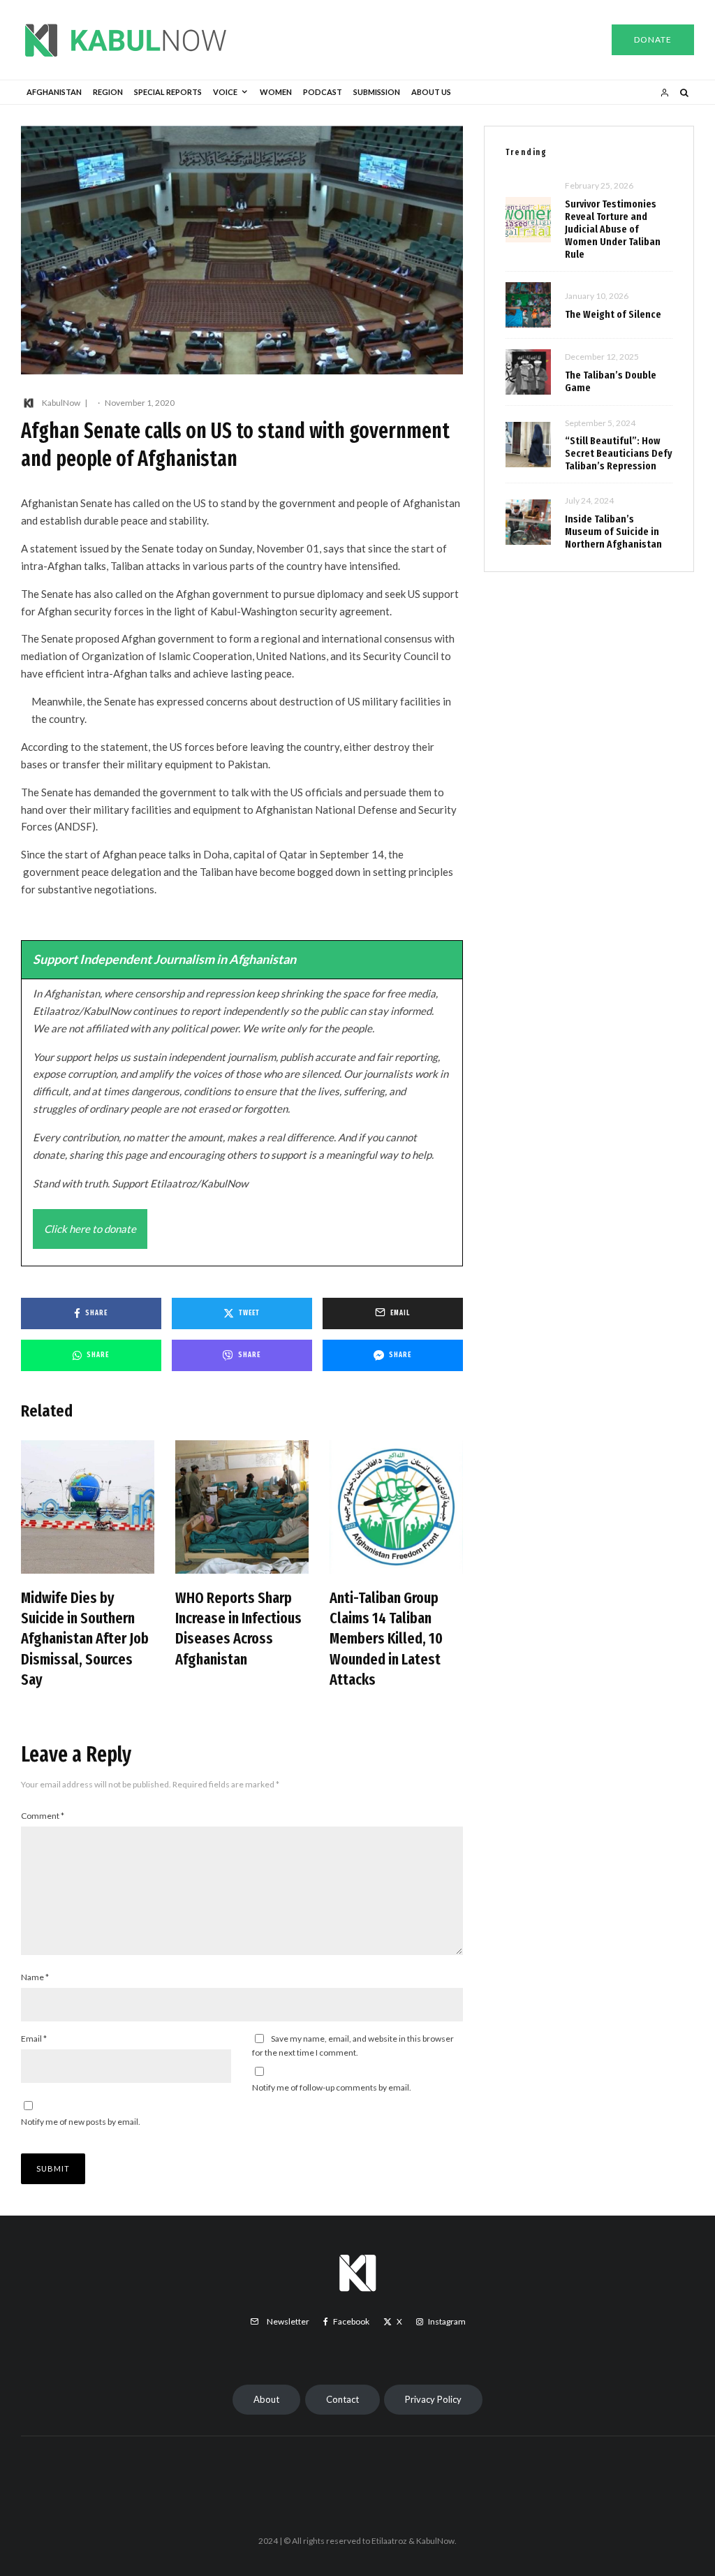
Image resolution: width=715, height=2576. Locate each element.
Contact (342, 2399)
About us (431, 92)
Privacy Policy (433, 2399)
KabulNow (61, 403)
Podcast (323, 92)
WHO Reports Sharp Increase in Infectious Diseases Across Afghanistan (238, 1629)
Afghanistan (54, 92)
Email (34, 2039)
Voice (225, 92)
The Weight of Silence (613, 314)
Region (108, 92)
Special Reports (168, 92)
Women (276, 92)
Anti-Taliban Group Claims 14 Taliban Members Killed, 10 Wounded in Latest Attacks (386, 1639)
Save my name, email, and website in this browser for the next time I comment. (353, 2046)
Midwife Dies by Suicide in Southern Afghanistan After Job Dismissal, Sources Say (85, 1639)
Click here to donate (90, 1229)
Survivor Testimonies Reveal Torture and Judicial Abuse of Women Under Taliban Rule (613, 229)
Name (35, 1977)
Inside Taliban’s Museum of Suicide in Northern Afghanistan (613, 532)
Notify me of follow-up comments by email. (332, 2087)
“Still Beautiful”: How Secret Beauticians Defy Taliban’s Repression (619, 453)
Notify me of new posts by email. (81, 2122)
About (266, 2399)
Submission (377, 92)
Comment (43, 1816)
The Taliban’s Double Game (611, 381)
